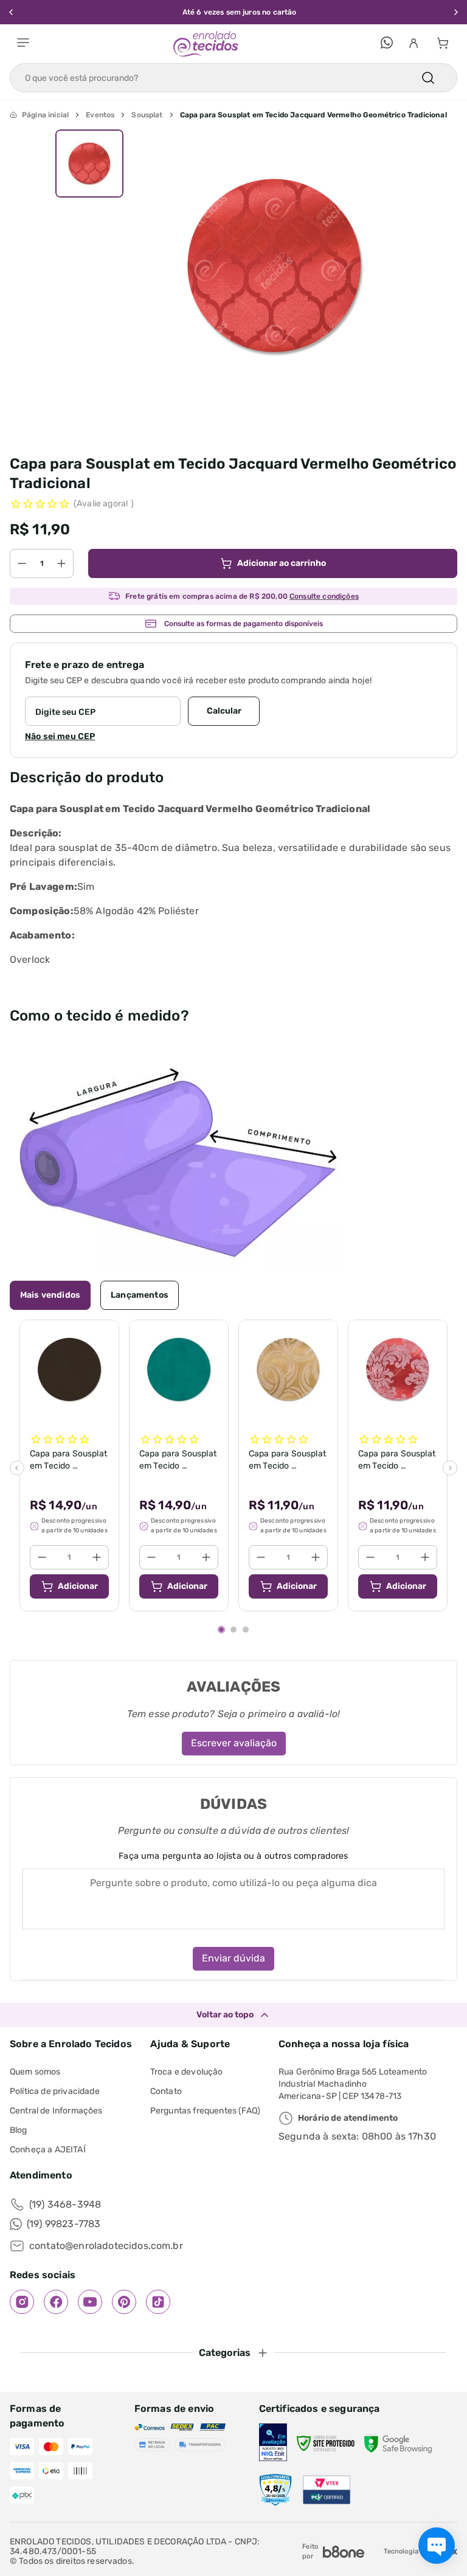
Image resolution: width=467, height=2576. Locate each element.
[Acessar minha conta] (413, 44)
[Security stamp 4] (275, 2490)
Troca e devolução (187, 2072)
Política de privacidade (55, 2091)
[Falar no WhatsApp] (387, 44)
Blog (19, 2130)
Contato (166, 2091)
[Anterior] (17, 1468)
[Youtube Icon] (90, 2302)
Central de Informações (56, 2111)
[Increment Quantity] (61, 563)
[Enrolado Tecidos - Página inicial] (206, 44)
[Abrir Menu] (23, 44)
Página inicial (45, 115)
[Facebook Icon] (56, 2302)
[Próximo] (450, 1468)
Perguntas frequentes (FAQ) (205, 2111)
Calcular (224, 711)
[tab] (221, 1630)
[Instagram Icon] (22, 2302)
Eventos (100, 115)
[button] (89, 164)
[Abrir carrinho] (443, 44)
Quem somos (35, 2072)
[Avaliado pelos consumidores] (273, 2443)
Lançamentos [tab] (140, 1295)
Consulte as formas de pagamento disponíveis (244, 624)
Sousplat (147, 115)
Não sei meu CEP (60, 736)
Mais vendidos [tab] (50, 1295)
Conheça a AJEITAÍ (48, 2150)
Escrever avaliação (234, 1743)
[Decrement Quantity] (22, 563)
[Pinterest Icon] (124, 2302)
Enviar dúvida (233, 1958)
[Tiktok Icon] (158, 2302)
